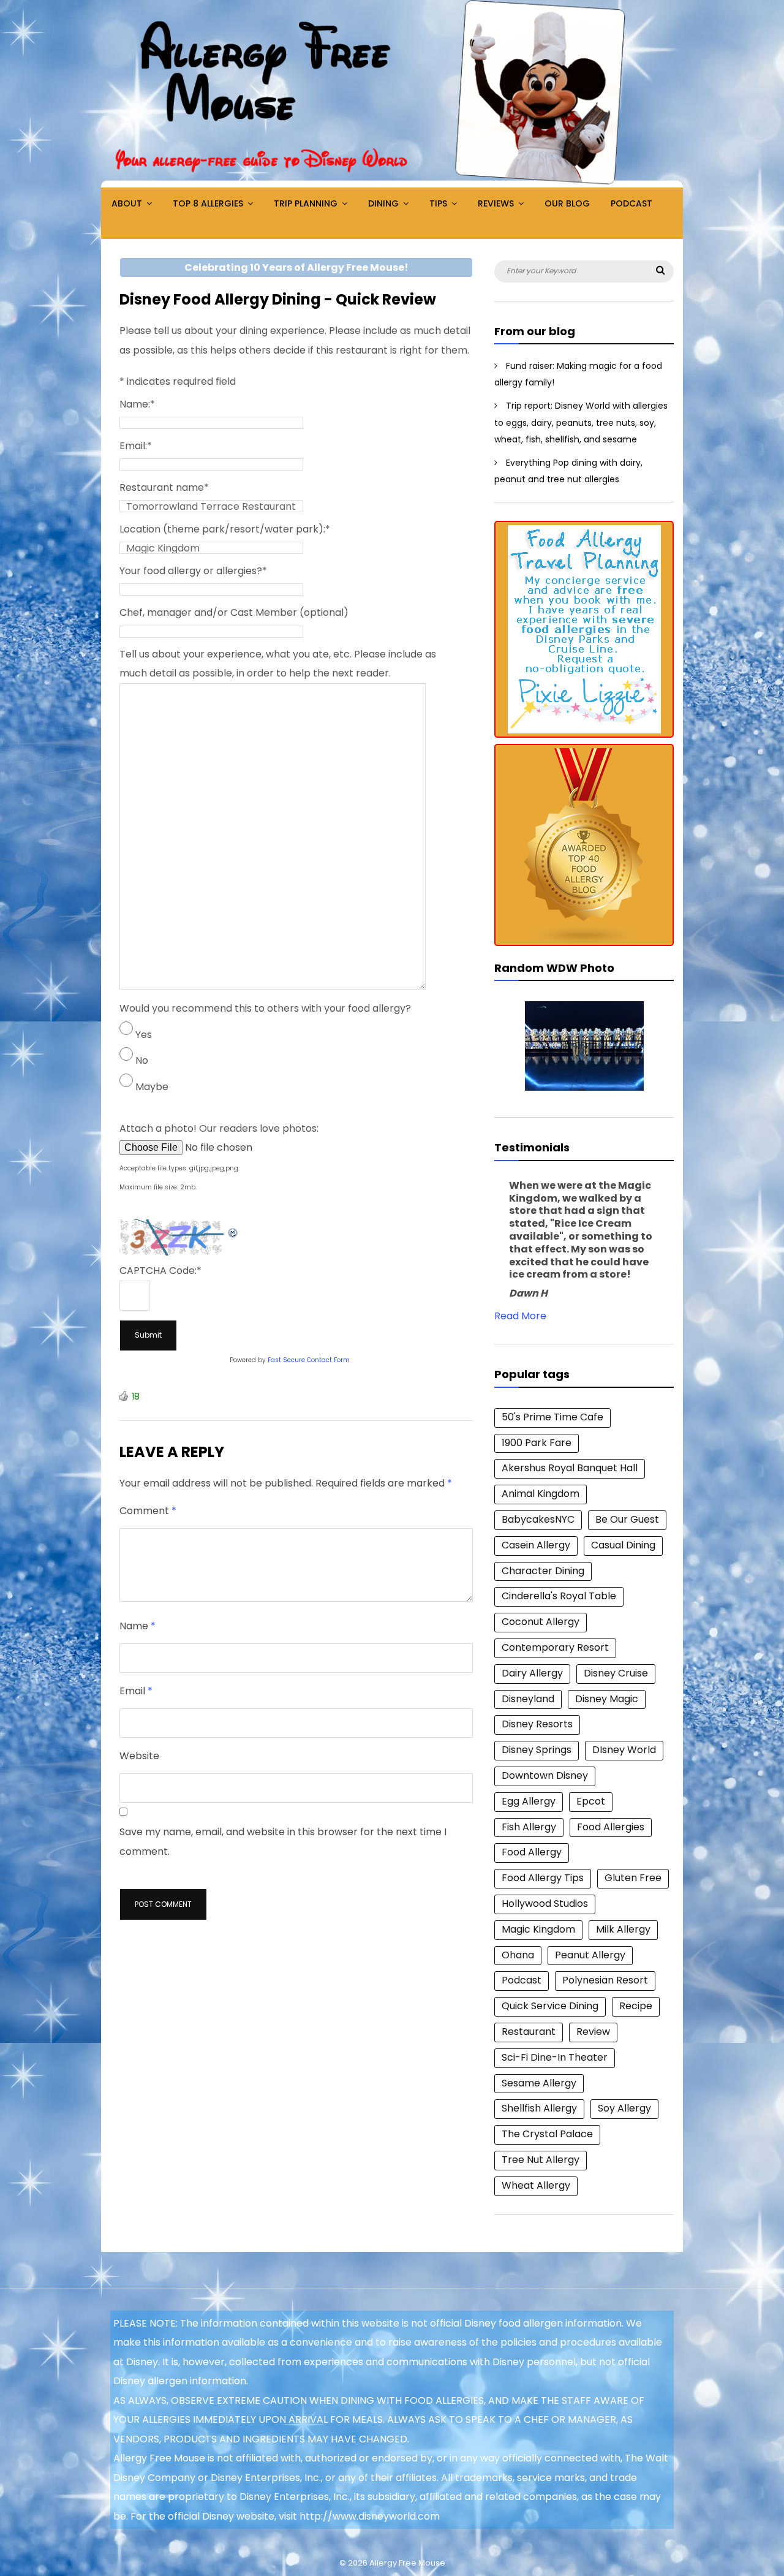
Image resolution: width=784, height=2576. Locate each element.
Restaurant (529, 2032)
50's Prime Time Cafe (552, 1417)
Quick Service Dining (550, 2006)
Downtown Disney (545, 1775)
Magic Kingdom (538, 1929)
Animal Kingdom (541, 1494)
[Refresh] (233, 1229)
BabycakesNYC (538, 1519)
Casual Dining (623, 1545)
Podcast (631, 203)
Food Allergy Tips (543, 1878)
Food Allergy (532, 1852)
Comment (148, 1511)
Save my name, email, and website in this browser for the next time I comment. (283, 1842)
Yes (144, 1035)
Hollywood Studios (545, 1904)
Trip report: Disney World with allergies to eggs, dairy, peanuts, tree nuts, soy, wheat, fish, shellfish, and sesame (581, 422)
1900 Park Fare (537, 1443)
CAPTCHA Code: (160, 1271)
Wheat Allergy (536, 2185)
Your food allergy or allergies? (193, 571)
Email (136, 1691)
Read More (520, 1316)
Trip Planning (306, 203)
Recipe (636, 2006)
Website (139, 1756)
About (127, 203)
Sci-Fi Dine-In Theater (555, 2057)
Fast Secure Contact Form (309, 1360)
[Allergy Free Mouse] (392, 184)
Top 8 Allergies (208, 203)
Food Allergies (611, 1827)
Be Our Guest (627, 1519)
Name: (137, 404)
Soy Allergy (624, 2108)
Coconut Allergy (541, 1622)
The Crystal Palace (547, 2134)
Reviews (496, 203)
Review (593, 2032)
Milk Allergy (623, 1929)
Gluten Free (633, 1878)
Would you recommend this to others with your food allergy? (265, 1008)
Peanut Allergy (590, 1955)
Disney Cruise (616, 1673)
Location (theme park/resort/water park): (225, 529)
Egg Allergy (529, 1801)
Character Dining (543, 1571)
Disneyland (528, 1699)
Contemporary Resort (555, 1647)
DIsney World (624, 1750)
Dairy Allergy (532, 1673)
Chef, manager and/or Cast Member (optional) (234, 612)
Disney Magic (607, 1699)
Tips (438, 203)
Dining (383, 203)
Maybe (152, 1087)
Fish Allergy (529, 1827)
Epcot (591, 1801)
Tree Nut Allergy (541, 2160)
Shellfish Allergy (539, 2108)
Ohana (518, 1955)
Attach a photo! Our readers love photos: (219, 1128)
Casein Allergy (536, 1545)
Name (138, 1626)
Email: (136, 446)
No (142, 1060)
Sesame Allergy (539, 2083)
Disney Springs (537, 1750)
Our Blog (567, 203)
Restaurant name (164, 487)
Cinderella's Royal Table (559, 1596)
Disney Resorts (537, 1724)
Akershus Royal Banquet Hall (570, 1468)
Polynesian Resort (605, 1980)
